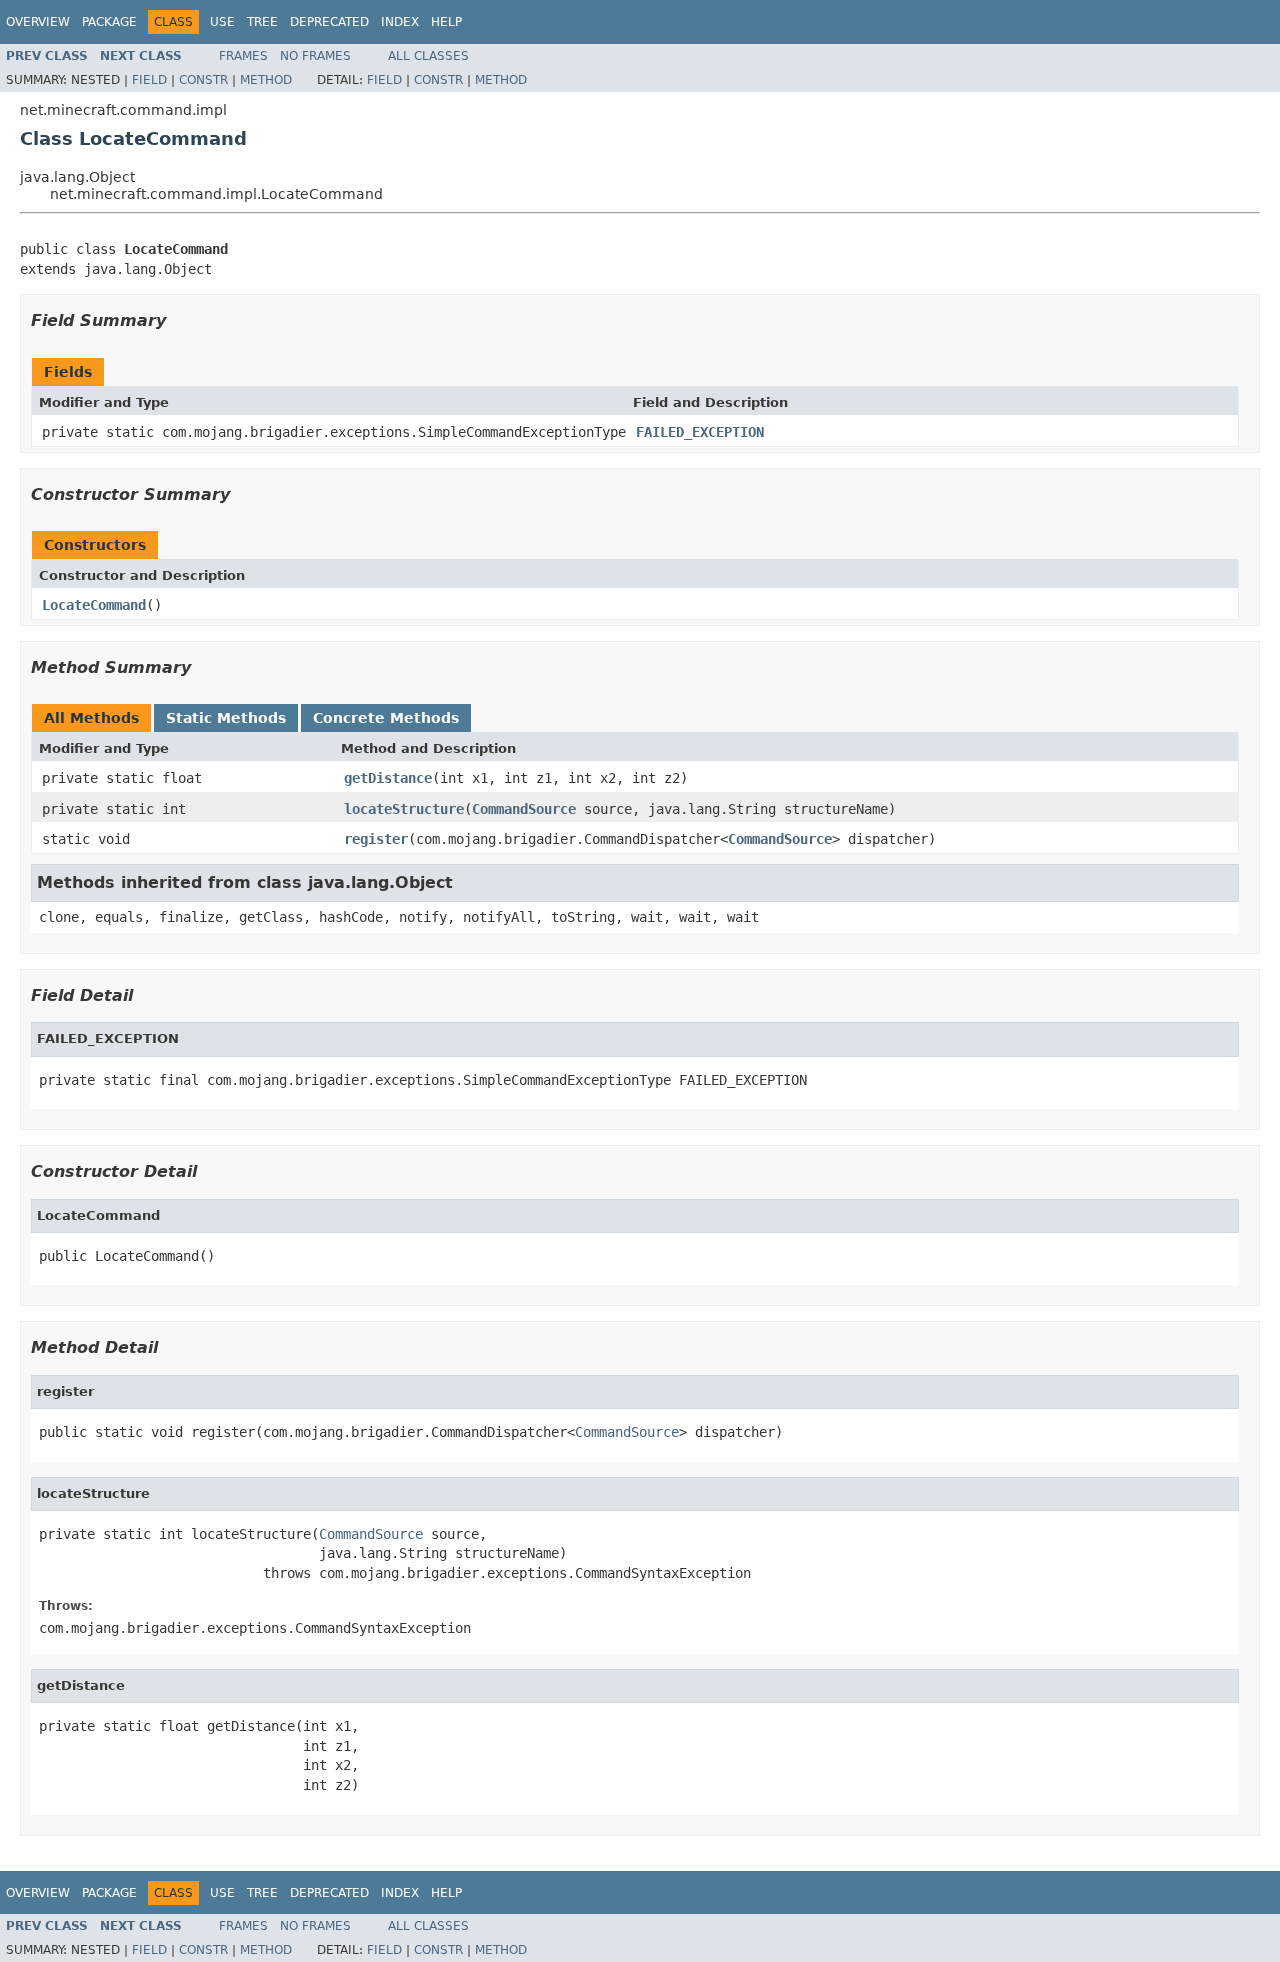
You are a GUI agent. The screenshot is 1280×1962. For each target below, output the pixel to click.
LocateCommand (94, 605)
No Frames (315, 56)
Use (222, 22)
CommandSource (524, 809)
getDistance (388, 778)
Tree (262, 22)
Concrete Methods (386, 718)
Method (266, 80)
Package (109, 22)
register (376, 839)
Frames (243, 56)
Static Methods (226, 718)
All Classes (428, 56)
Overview (38, 22)
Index (400, 22)
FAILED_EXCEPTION (700, 432)
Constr (203, 80)
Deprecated (329, 22)
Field (149, 80)
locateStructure (404, 809)
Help (446, 22)
